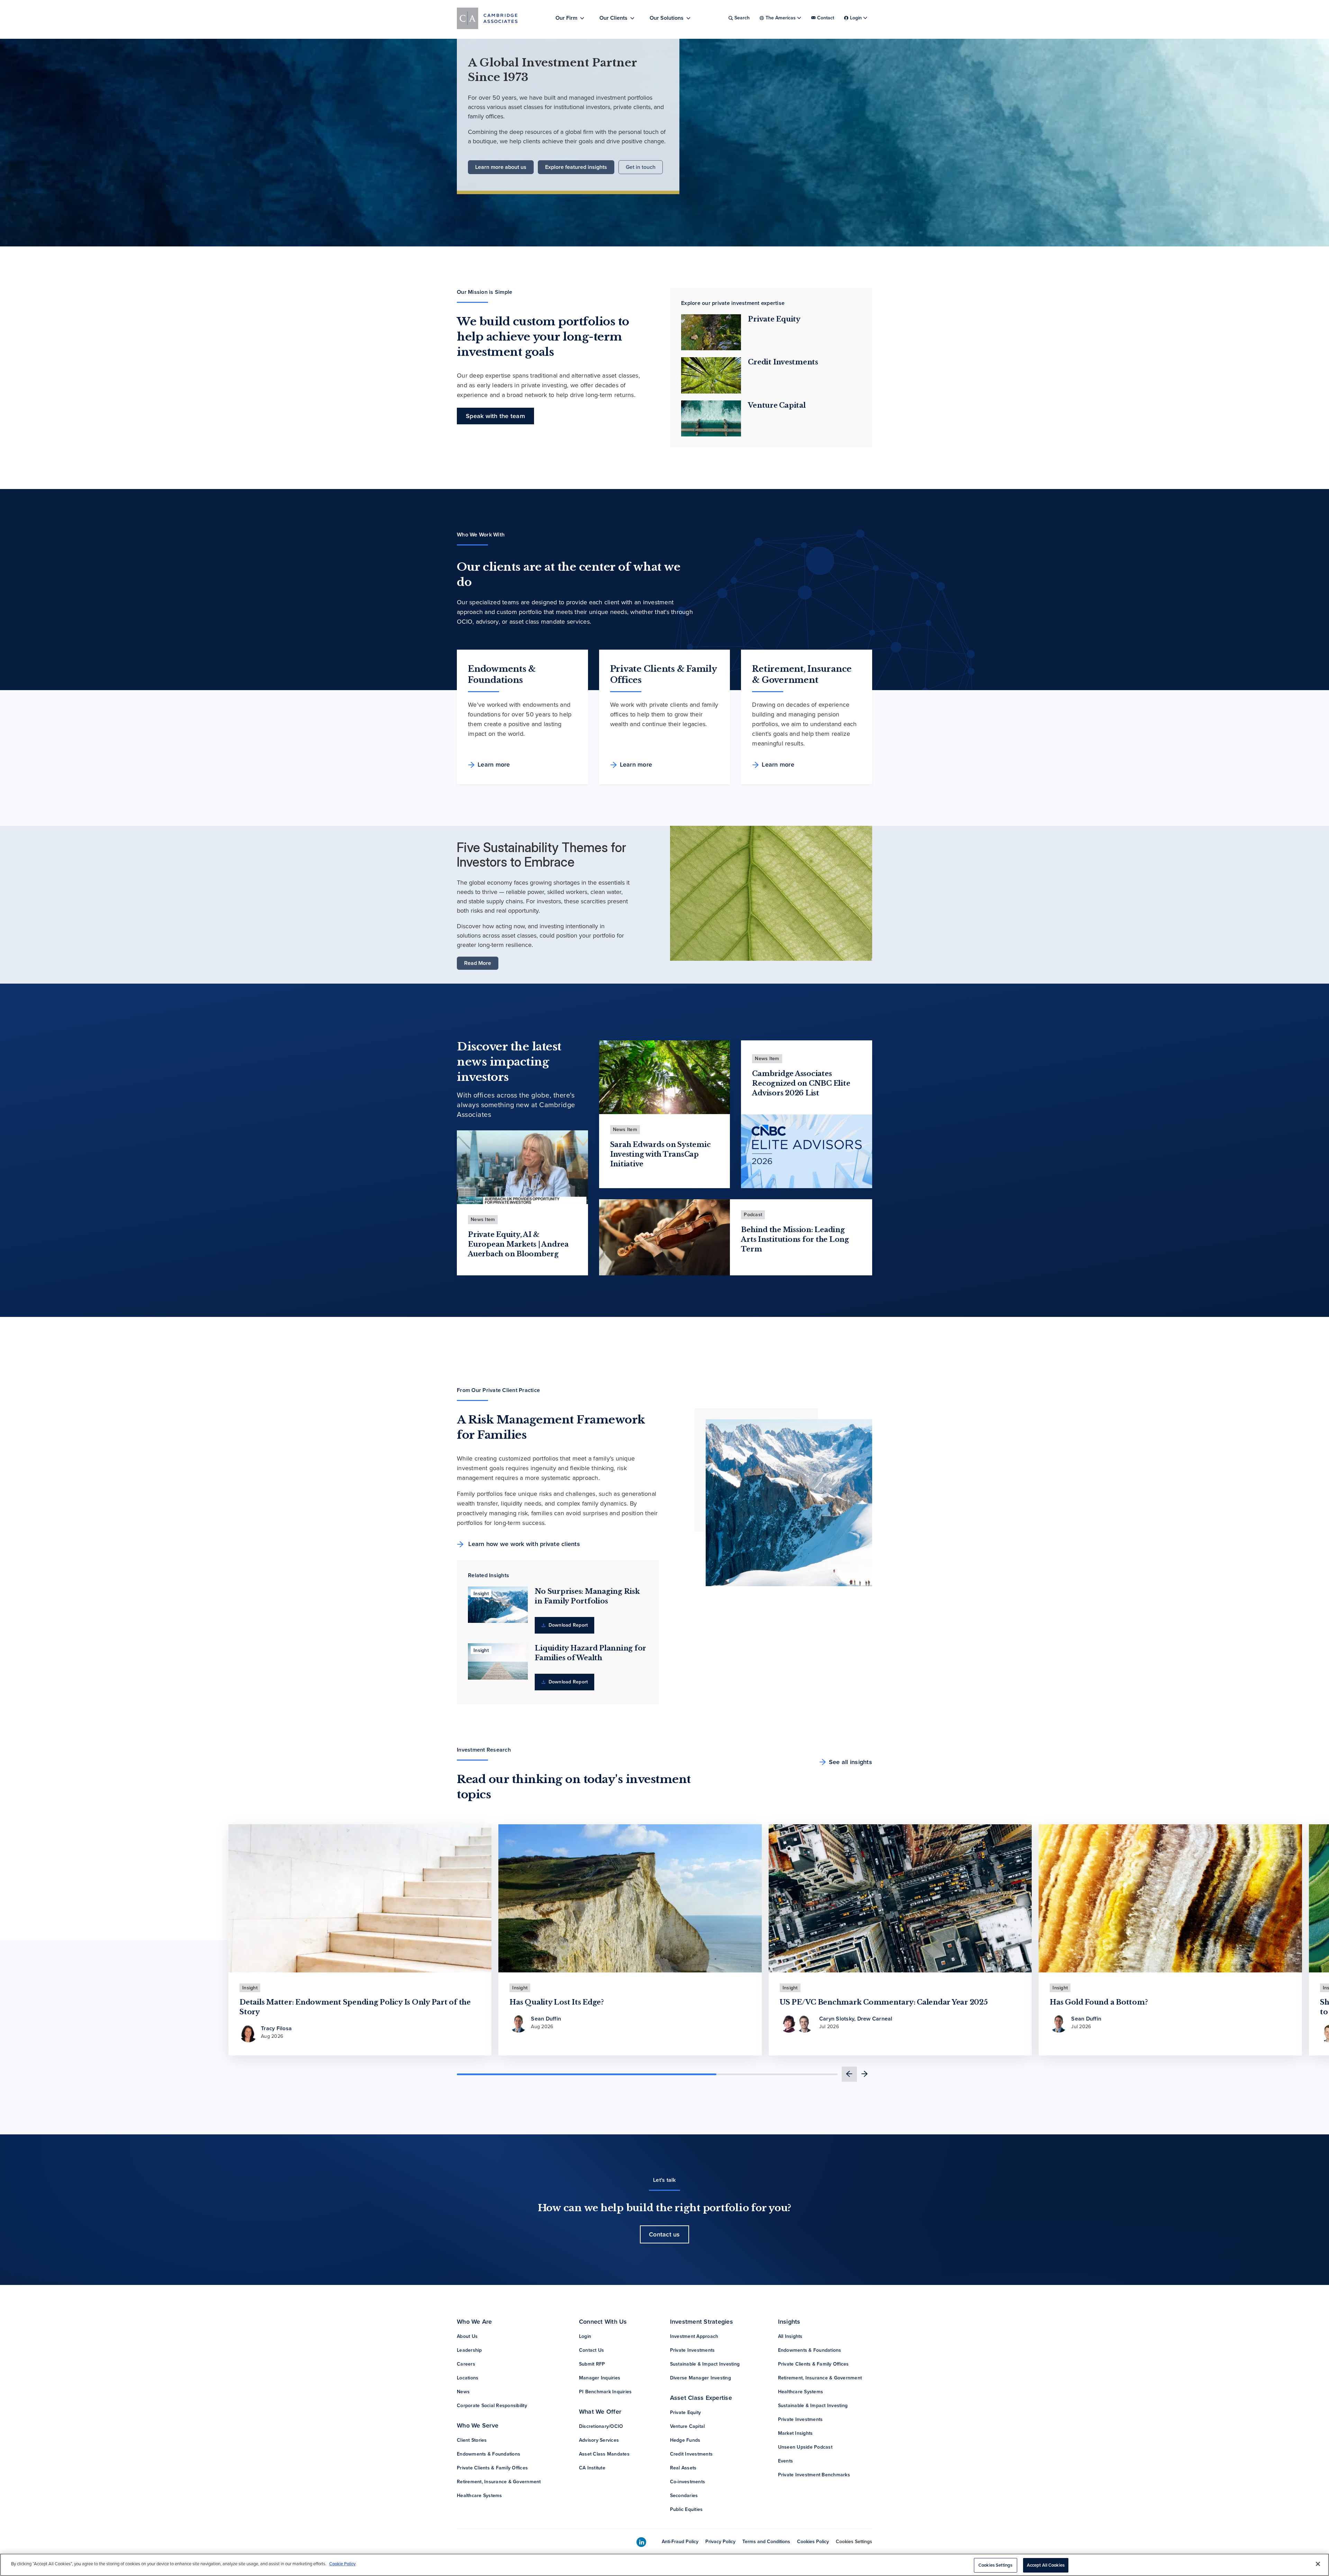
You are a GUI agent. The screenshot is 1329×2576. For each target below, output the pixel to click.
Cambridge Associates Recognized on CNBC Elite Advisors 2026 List (801, 1083)
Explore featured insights (576, 167)
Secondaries (684, 2496)
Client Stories (472, 2440)
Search (742, 18)
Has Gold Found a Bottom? (1099, 2002)
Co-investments (688, 2482)
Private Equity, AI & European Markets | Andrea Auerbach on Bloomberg (518, 1244)
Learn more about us (501, 167)
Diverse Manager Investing (700, 2378)
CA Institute (592, 2468)
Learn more (494, 765)
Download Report (567, 1625)
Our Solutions (667, 18)
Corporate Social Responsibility (492, 2406)
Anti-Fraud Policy (680, 2542)
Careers (466, 2364)
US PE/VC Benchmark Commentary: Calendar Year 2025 (884, 2002)
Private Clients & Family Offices (492, 2468)
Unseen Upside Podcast (805, 2447)
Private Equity (774, 319)
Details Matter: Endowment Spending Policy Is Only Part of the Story (355, 2007)
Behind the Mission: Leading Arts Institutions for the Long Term (795, 1239)
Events (786, 2461)
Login (585, 2336)
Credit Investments (783, 362)
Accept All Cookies (1046, 2565)
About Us (467, 2336)
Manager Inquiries (600, 2378)
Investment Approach (694, 2336)
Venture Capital (777, 405)
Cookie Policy (342, 2564)
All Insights (790, 2336)
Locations (468, 2378)
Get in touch (641, 167)
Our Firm (566, 18)
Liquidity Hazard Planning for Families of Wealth (590, 1653)
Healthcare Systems (480, 2496)
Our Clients (613, 18)
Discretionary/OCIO (601, 2426)
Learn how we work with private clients (523, 1544)
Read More (478, 963)
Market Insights (795, 2433)
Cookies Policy (813, 2542)
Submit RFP (592, 2364)
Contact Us (592, 2350)
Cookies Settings (854, 2542)
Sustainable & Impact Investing (705, 2364)
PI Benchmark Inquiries (605, 2392)
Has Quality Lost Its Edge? (557, 2002)
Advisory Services (599, 2440)
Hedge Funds (685, 2440)
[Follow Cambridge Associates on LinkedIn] (641, 2542)
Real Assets (683, 2468)
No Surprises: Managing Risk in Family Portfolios (587, 1596)
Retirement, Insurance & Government (499, 2482)
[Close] (1318, 2564)
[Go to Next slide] (865, 2074)
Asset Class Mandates (604, 2454)
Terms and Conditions (766, 2542)
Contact (826, 18)
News (463, 2392)
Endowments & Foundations (489, 2454)
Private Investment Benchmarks (814, 2475)
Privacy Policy (720, 2542)
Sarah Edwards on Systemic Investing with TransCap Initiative (661, 1154)
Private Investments (693, 2350)
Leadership (469, 2350)
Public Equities (686, 2509)
